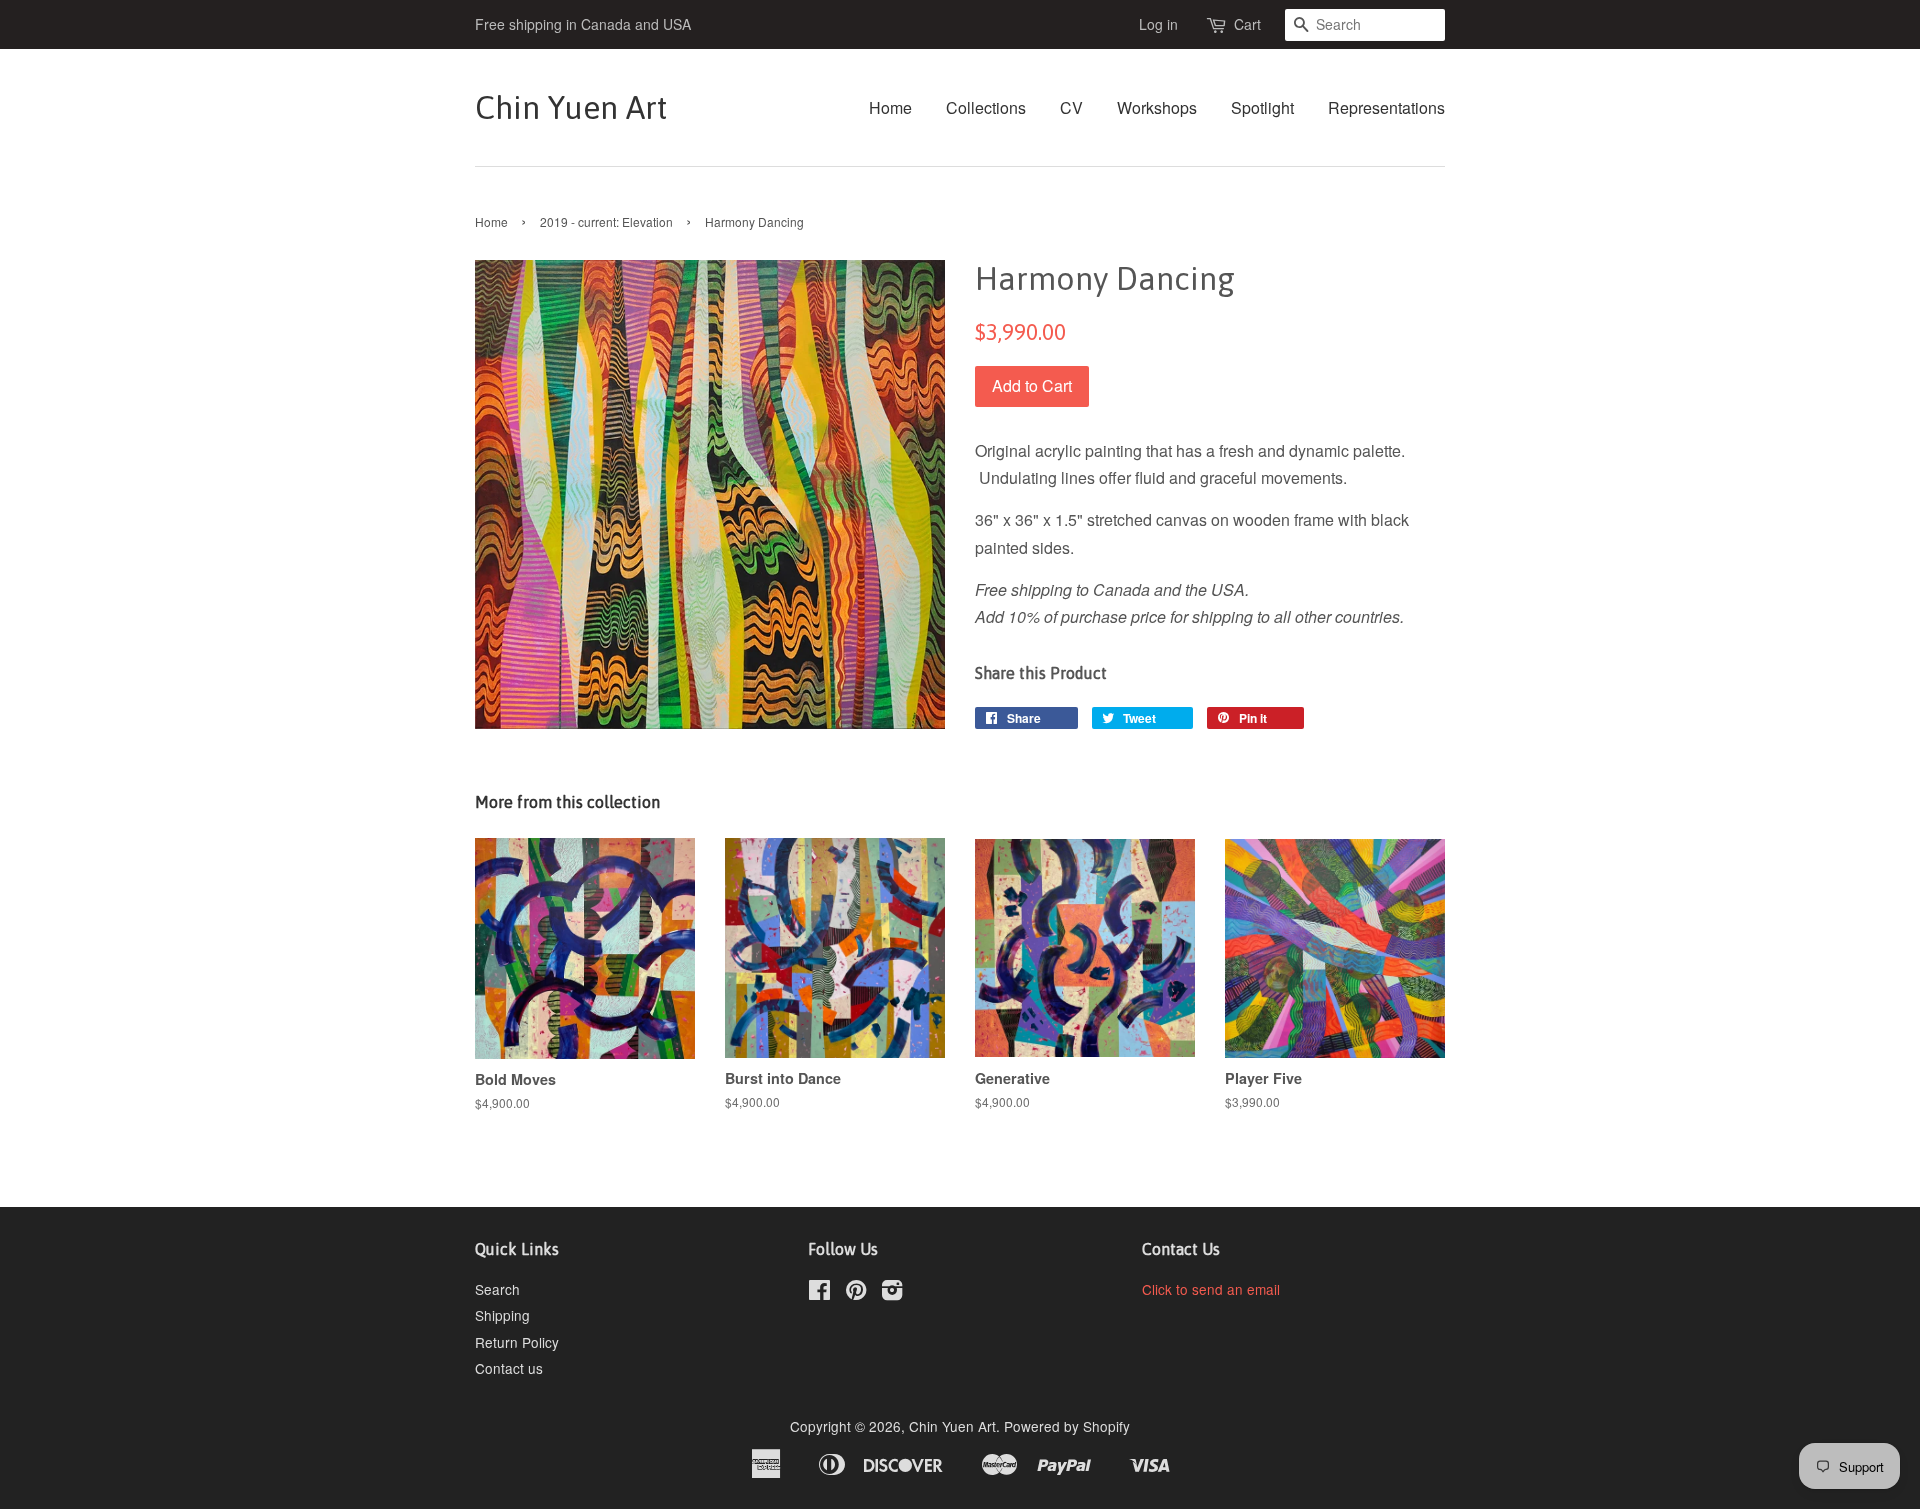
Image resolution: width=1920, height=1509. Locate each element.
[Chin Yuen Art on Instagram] (892, 1293)
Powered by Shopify (1067, 1426)
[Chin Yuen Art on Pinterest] (856, 1293)
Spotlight (1262, 107)
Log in (1158, 24)
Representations (1386, 107)
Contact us (509, 1368)
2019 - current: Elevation (606, 221)
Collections (986, 107)
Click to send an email (1211, 1289)
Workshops (1157, 107)
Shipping (502, 1315)
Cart (1247, 24)
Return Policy (517, 1342)
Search (497, 1289)
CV (1071, 107)
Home (890, 107)
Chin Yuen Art (571, 107)
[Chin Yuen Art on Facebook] (819, 1293)
